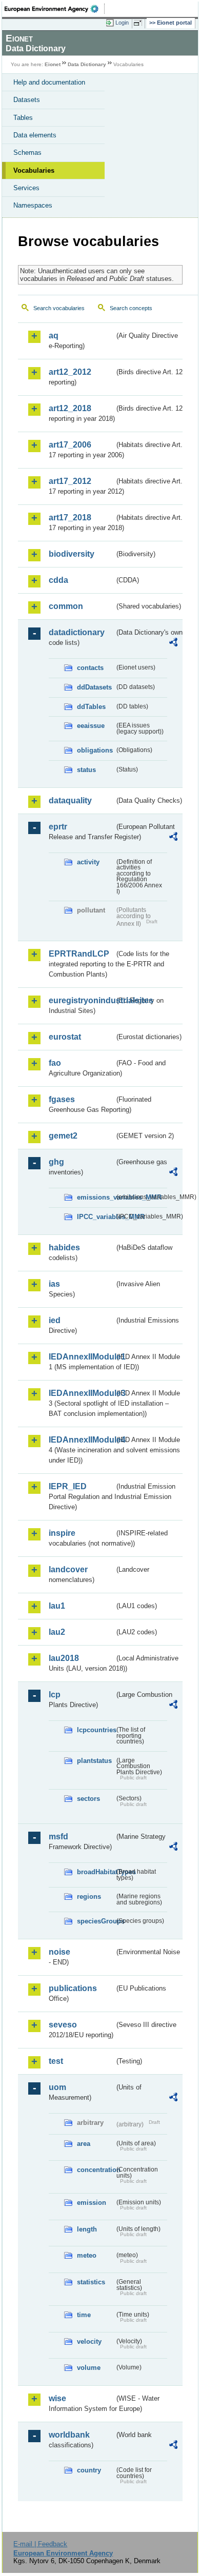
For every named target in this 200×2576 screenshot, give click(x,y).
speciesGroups (96, 1921)
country (89, 2470)
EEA (55, 9)
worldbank (69, 2435)
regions (89, 1896)
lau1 (57, 1606)
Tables (23, 118)
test (56, 2061)
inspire (62, 1533)
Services (26, 188)
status (86, 770)
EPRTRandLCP (79, 954)
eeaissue (91, 726)
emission (92, 2203)
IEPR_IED (68, 1486)
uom (57, 2087)
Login (122, 23)
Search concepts (131, 308)
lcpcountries (96, 1730)
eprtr (58, 827)
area (84, 2144)
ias (54, 1284)
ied (55, 1320)
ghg (56, 1162)
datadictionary (77, 632)
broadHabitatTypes (96, 1872)
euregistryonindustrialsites (82, 1000)
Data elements (35, 135)
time (84, 2315)
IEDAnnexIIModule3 (82, 1393)
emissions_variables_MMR (96, 1197)
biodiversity (72, 554)
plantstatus (94, 1761)
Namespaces (33, 205)
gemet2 (63, 1136)
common (66, 606)
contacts (90, 668)
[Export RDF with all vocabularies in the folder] (173, 644)
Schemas (27, 153)
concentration (96, 2170)
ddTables (91, 707)
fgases (62, 1099)
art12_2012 (70, 372)
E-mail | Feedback (40, 2544)
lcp (55, 1695)
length (87, 2229)
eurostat (65, 1037)
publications (73, 1988)
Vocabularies (34, 170)
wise (57, 2398)
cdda (58, 580)
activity (88, 862)
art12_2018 (70, 408)
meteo (87, 2255)
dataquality (70, 800)
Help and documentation (49, 82)
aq (54, 336)
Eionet (53, 64)
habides (64, 1248)
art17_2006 (70, 445)
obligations (95, 750)
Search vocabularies (59, 308)
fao (55, 1063)
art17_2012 (70, 481)
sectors (88, 1799)
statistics (91, 2282)
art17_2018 (70, 518)
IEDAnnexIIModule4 (82, 1440)
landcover (68, 1569)
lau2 (57, 1632)
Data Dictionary (87, 64)
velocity (89, 2341)
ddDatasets (94, 687)
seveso (63, 2025)
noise (59, 1952)
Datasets (27, 100)
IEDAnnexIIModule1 (82, 1357)
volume (89, 2368)
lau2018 (64, 1658)
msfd (58, 1837)
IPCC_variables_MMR (96, 1217)
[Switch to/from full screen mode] (139, 23)
